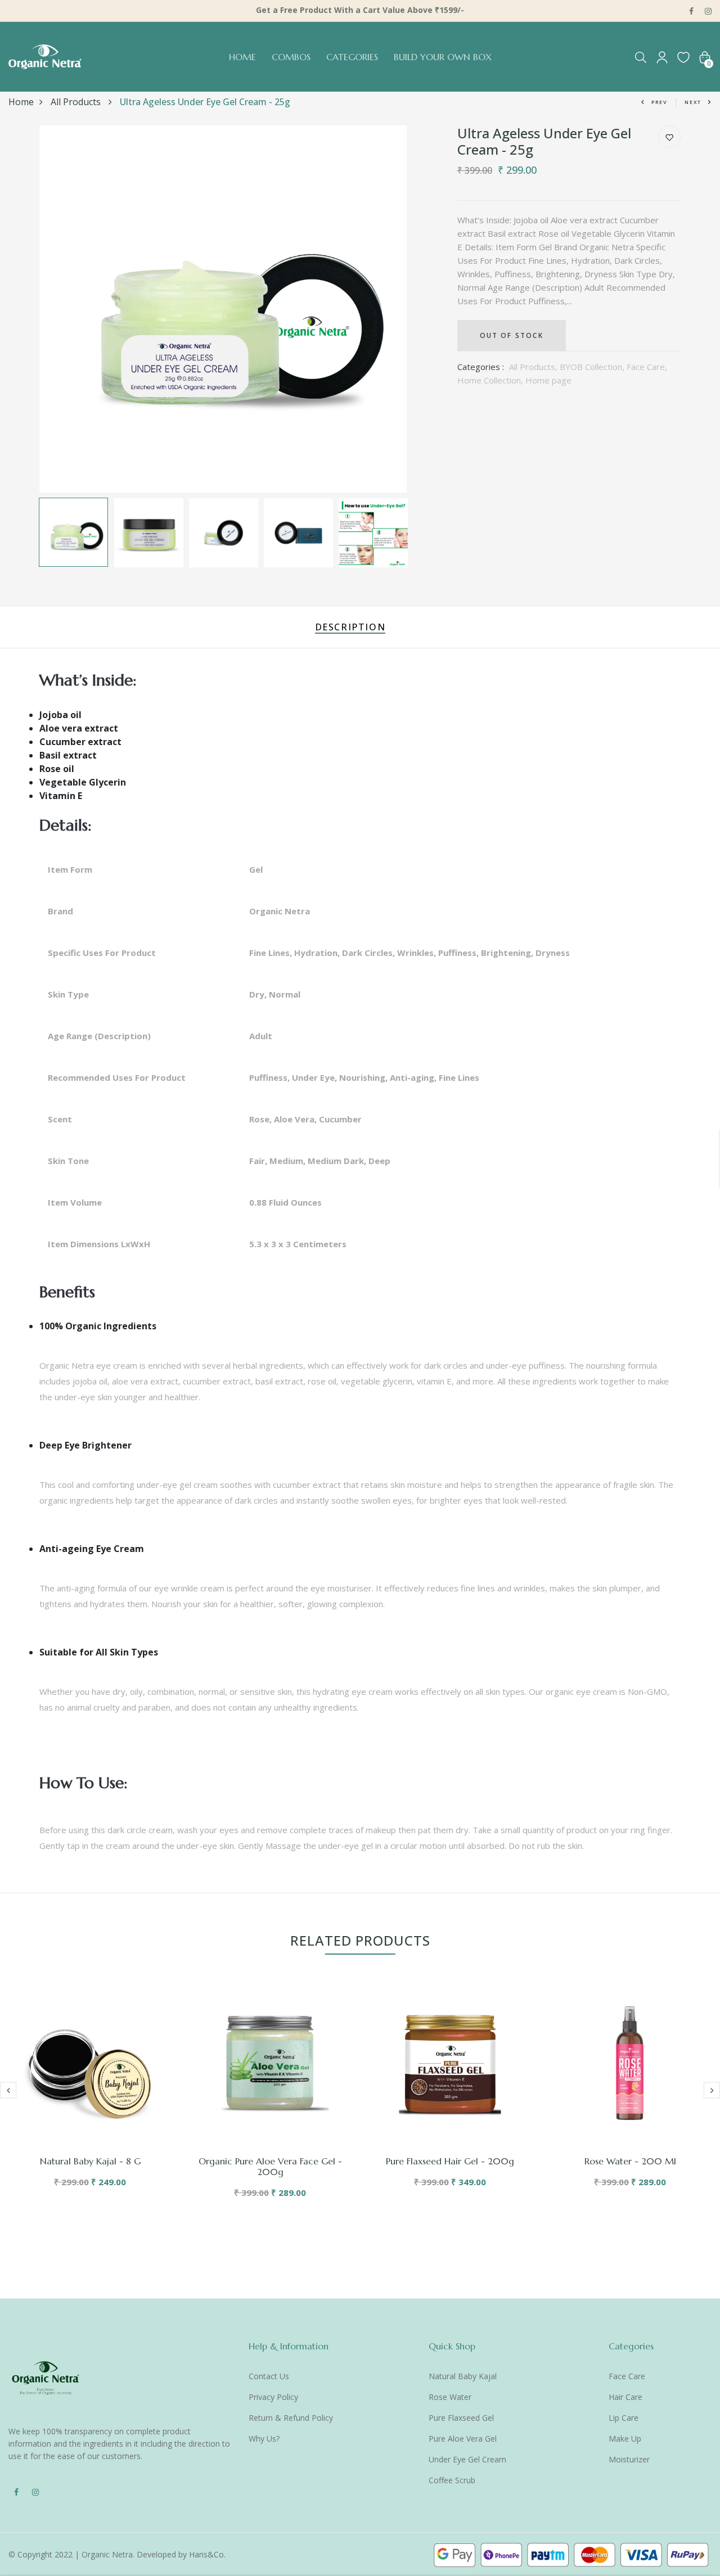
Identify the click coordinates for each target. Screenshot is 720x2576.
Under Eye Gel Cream (467, 2459)
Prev (660, 102)
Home (242, 57)
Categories (352, 57)
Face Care (627, 2376)
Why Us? (264, 2439)
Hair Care (625, 2397)
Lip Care (624, 2418)
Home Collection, (491, 380)
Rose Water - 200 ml (630, 2161)
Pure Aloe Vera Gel (463, 2439)
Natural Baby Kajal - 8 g (90, 2161)
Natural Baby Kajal (463, 2376)
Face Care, (647, 367)
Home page (548, 380)
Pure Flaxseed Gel (461, 2418)
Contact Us (269, 2376)
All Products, (534, 367)
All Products (77, 102)
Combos (291, 57)
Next (693, 102)
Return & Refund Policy (291, 2418)
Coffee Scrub (452, 2480)
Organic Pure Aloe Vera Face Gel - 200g (270, 2166)
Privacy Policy (273, 2397)
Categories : (481, 367)
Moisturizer (629, 2459)
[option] (223, 309)
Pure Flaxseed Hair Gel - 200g (450, 2161)
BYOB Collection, (593, 367)
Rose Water (450, 2397)
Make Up (625, 2439)
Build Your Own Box (443, 57)
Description (350, 627)
